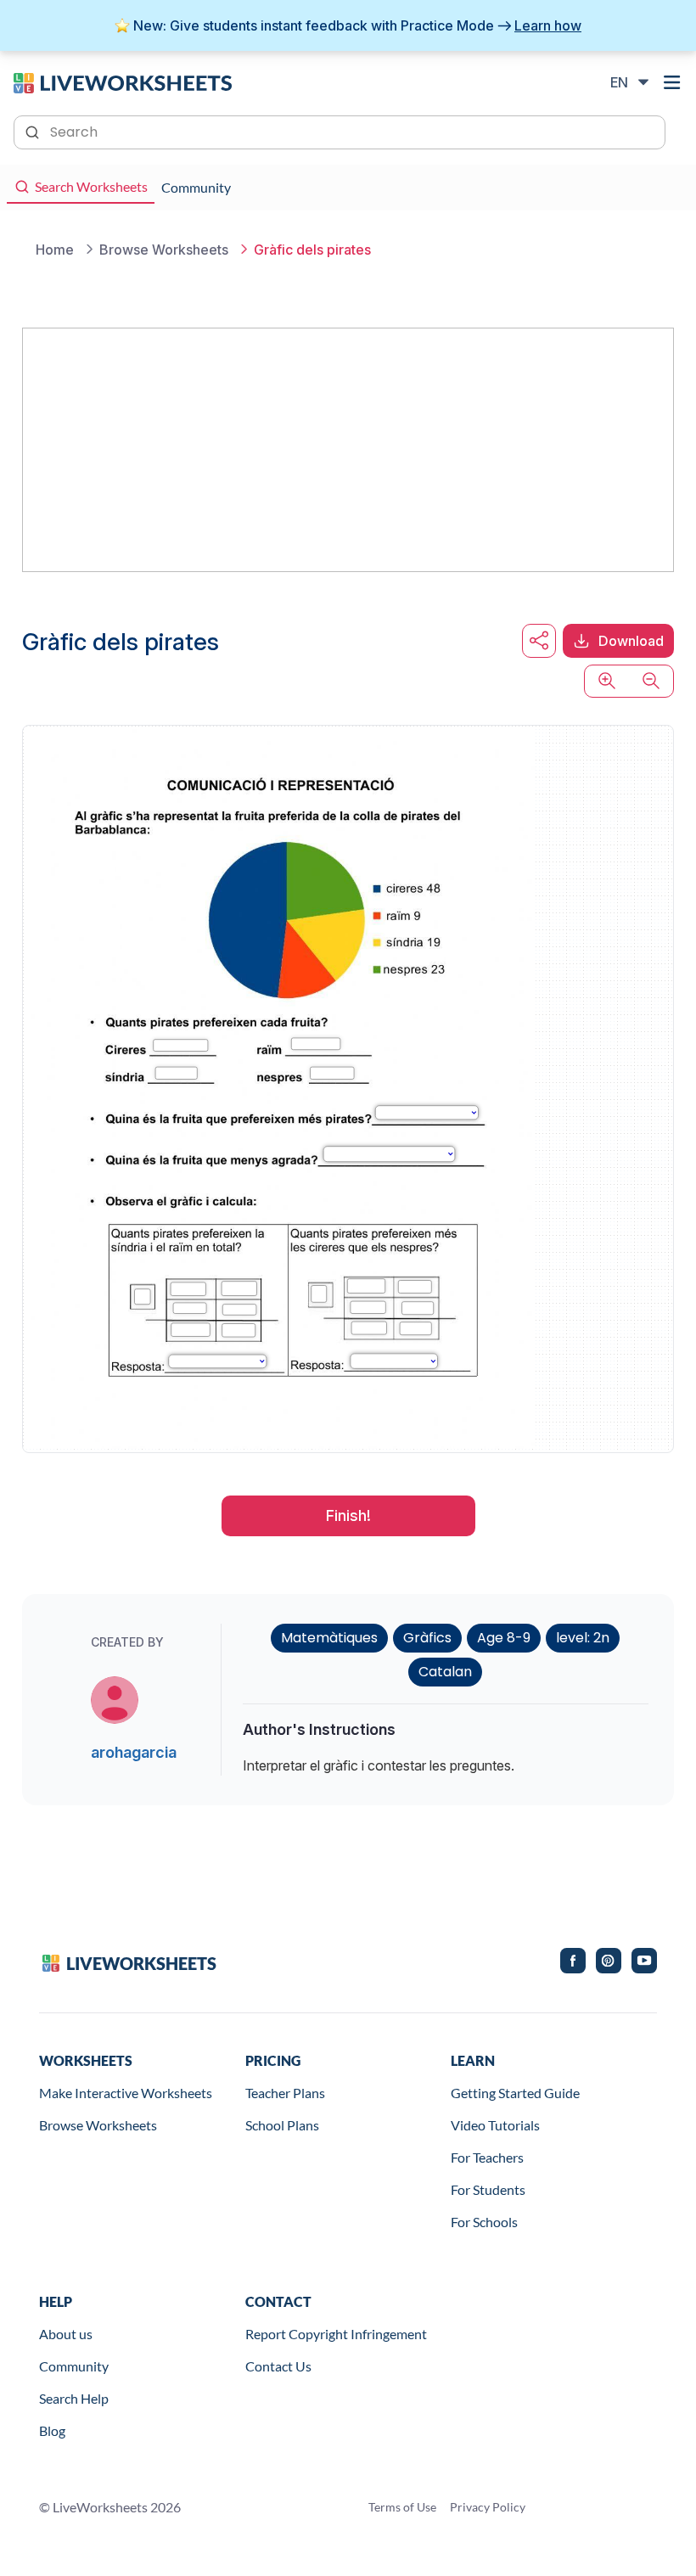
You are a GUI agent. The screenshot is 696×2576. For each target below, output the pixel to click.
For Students (488, 2189)
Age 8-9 (504, 1638)
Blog (52, 2430)
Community (74, 2366)
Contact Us (278, 2366)
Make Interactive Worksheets (126, 2093)
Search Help (74, 2398)
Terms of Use (402, 2507)
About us (66, 2334)
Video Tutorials (495, 2125)
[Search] (34, 131)
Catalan (445, 1672)
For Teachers (487, 2157)
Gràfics (427, 1638)
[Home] (123, 81)
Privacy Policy (488, 2507)
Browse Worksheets (98, 2125)
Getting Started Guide (515, 2093)
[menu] (672, 82)
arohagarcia (134, 1752)
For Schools (484, 2222)
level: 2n (583, 1638)
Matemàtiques (329, 1638)
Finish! (348, 1515)
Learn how (548, 25)
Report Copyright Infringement (336, 2334)
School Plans (282, 2125)
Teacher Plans (285, 2093)
